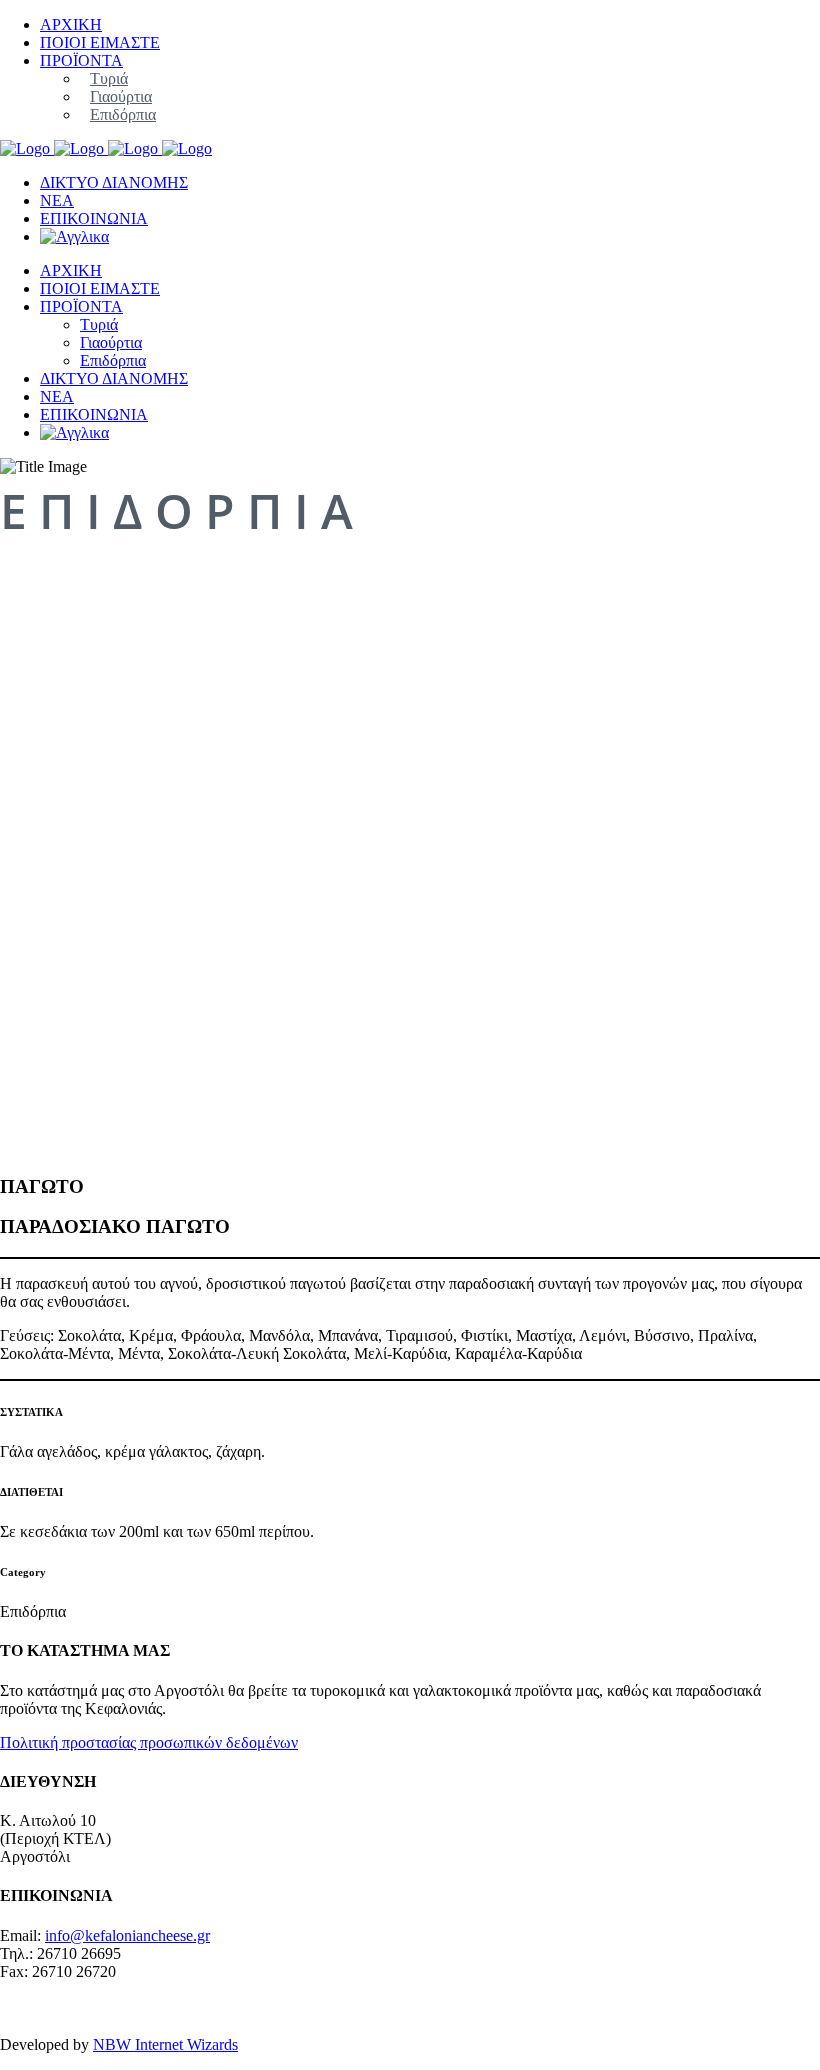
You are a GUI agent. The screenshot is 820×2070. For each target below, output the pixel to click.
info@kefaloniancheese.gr (127, 1935)
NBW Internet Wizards (165, 2044)
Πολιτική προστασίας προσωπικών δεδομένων (149, 1742)
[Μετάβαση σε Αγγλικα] (74, 236)
